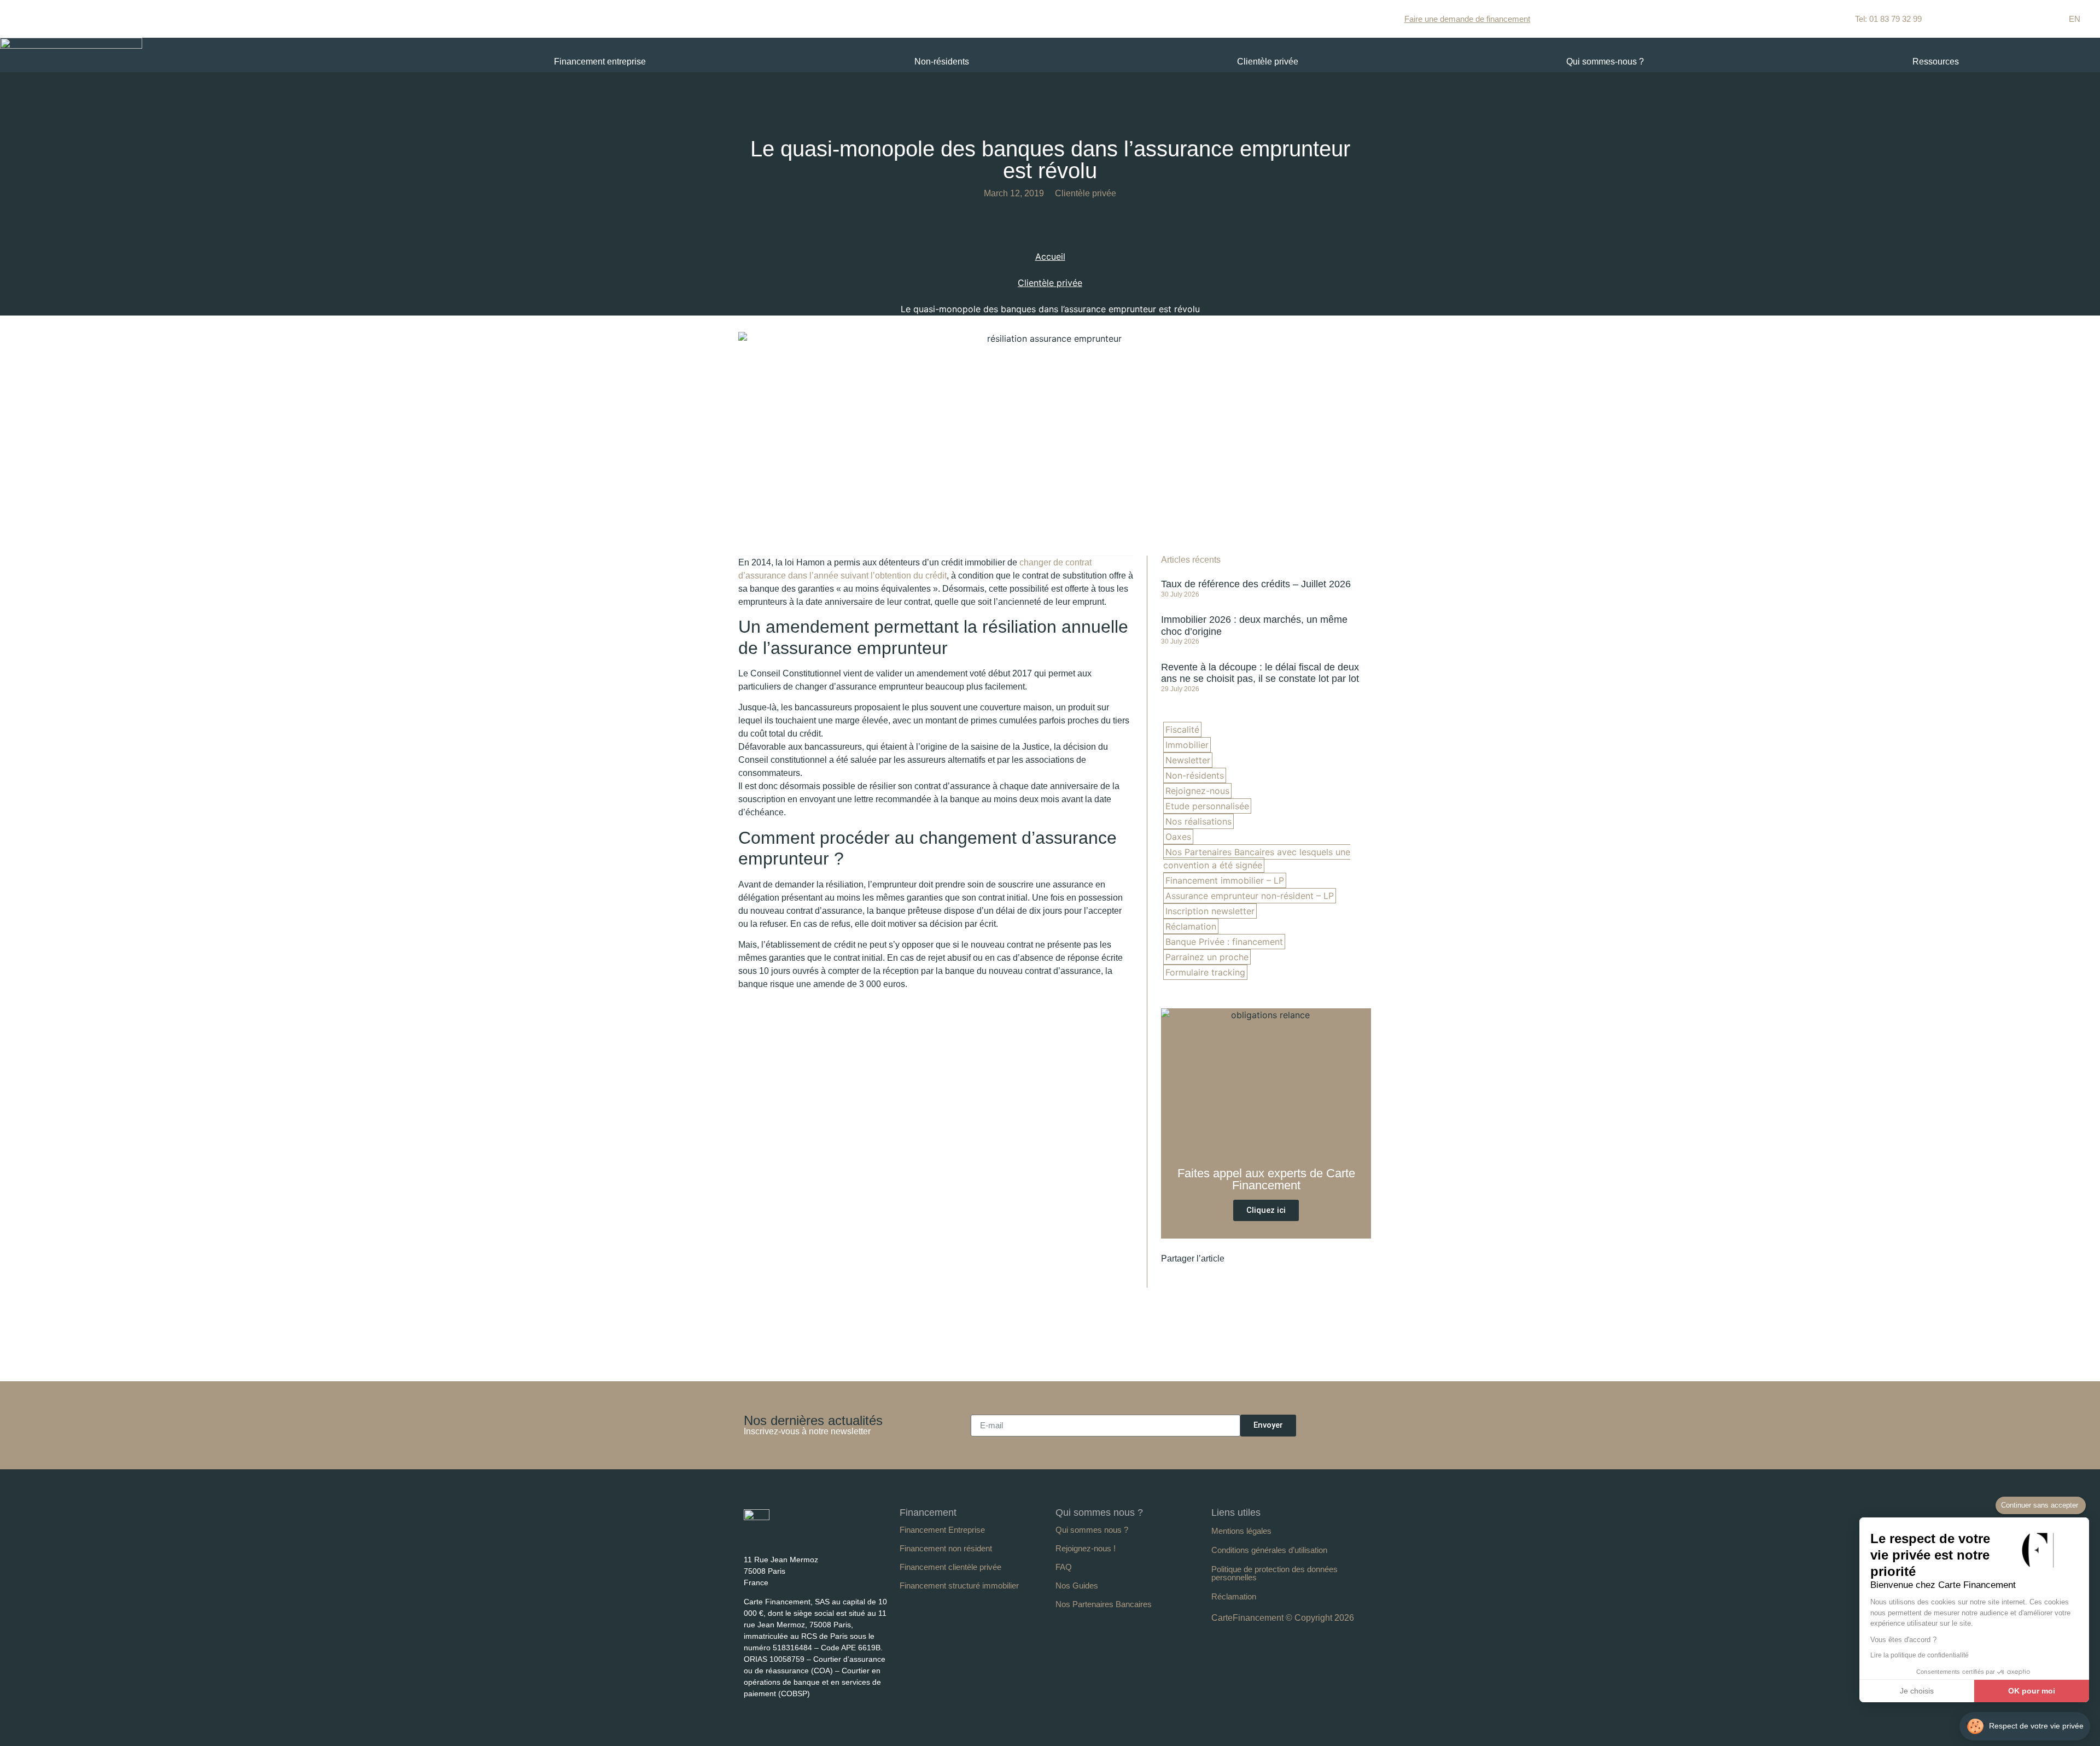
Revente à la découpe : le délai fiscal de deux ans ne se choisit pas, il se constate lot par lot (1260, 673)
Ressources (1936, 62)
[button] (1256, 1259)
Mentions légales (1241, 1531)
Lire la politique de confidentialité (1920, 1655)
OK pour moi (2032, 1691)
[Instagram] (809, 1537)
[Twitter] (789, 1537)
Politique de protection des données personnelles (1274, 1573)
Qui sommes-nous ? (1605, 62)
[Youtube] (769, 1537)
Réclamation (1234, 1596)
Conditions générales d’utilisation (1269, 1550)
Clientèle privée (1268, 62)
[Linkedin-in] (749, 1537)
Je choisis (1917, 1691)
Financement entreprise (600, 62)
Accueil (1050, 256)
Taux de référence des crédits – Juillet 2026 (1256, 584)
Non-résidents (942, 62)
